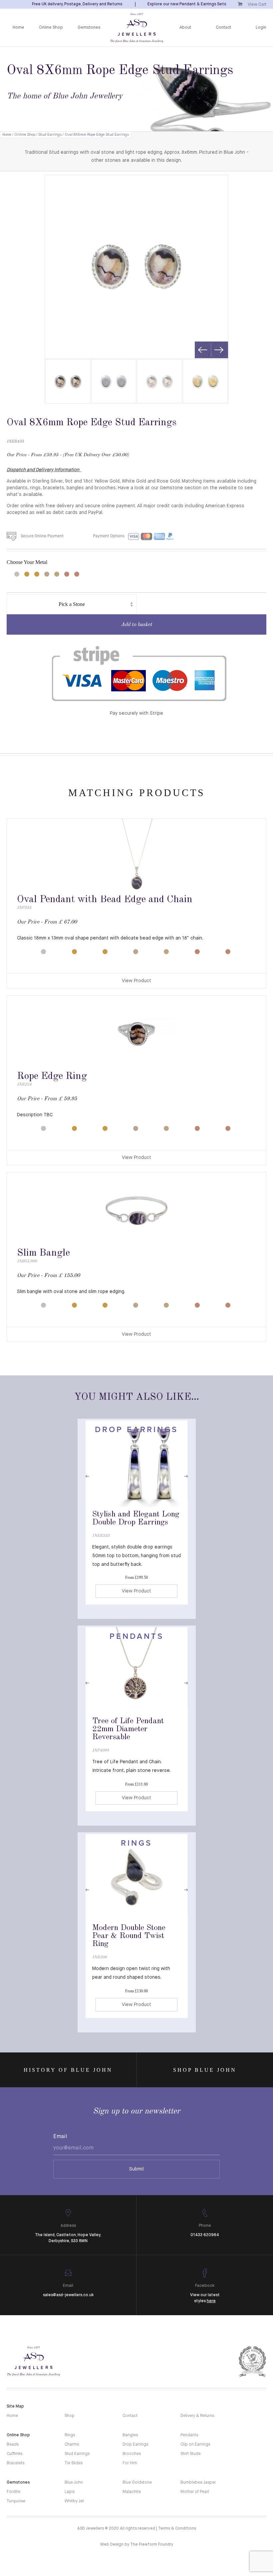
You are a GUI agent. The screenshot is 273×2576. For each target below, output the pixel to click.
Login (261, 28)
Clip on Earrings (195, 2445)
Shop (70, 2416)
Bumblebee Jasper (198, 2483)
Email (60, 2137)
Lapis (70, 2492)
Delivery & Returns (197, 2416)
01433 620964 (205, 2235)
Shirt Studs (190, 2454)
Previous (203, 350)
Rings (70, 2435)
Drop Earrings (135, 2445)
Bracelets (15, 2463)
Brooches (132, 2454)
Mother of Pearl (195, 2492)
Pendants (189, 2435)
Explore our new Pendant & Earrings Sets (187, 4)
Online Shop (51, 28)
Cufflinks (14, 2454)
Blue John (74, 2483)
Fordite (13, 2492)
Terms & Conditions (177, 2529)
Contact (223, 28)
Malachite (132, 2492)
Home (18, 28)
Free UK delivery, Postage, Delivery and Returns (77, 4)
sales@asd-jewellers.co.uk (68, 2295)
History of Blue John (68, 2070)
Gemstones (89, 28)
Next (219, 350)
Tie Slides (74, 2463)
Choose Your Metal (27, 562)
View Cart (257, 5)
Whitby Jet (74, 2501)
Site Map (15, 2407)
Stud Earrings (50, 135)
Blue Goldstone (137, 2483)
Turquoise (16, 2501)
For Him (130, 2463)
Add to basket (136, 625)
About (185, 28)
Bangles (130, 2435)
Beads (13, 2445)
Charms (72, 2445)
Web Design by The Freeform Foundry (137, 2545)
